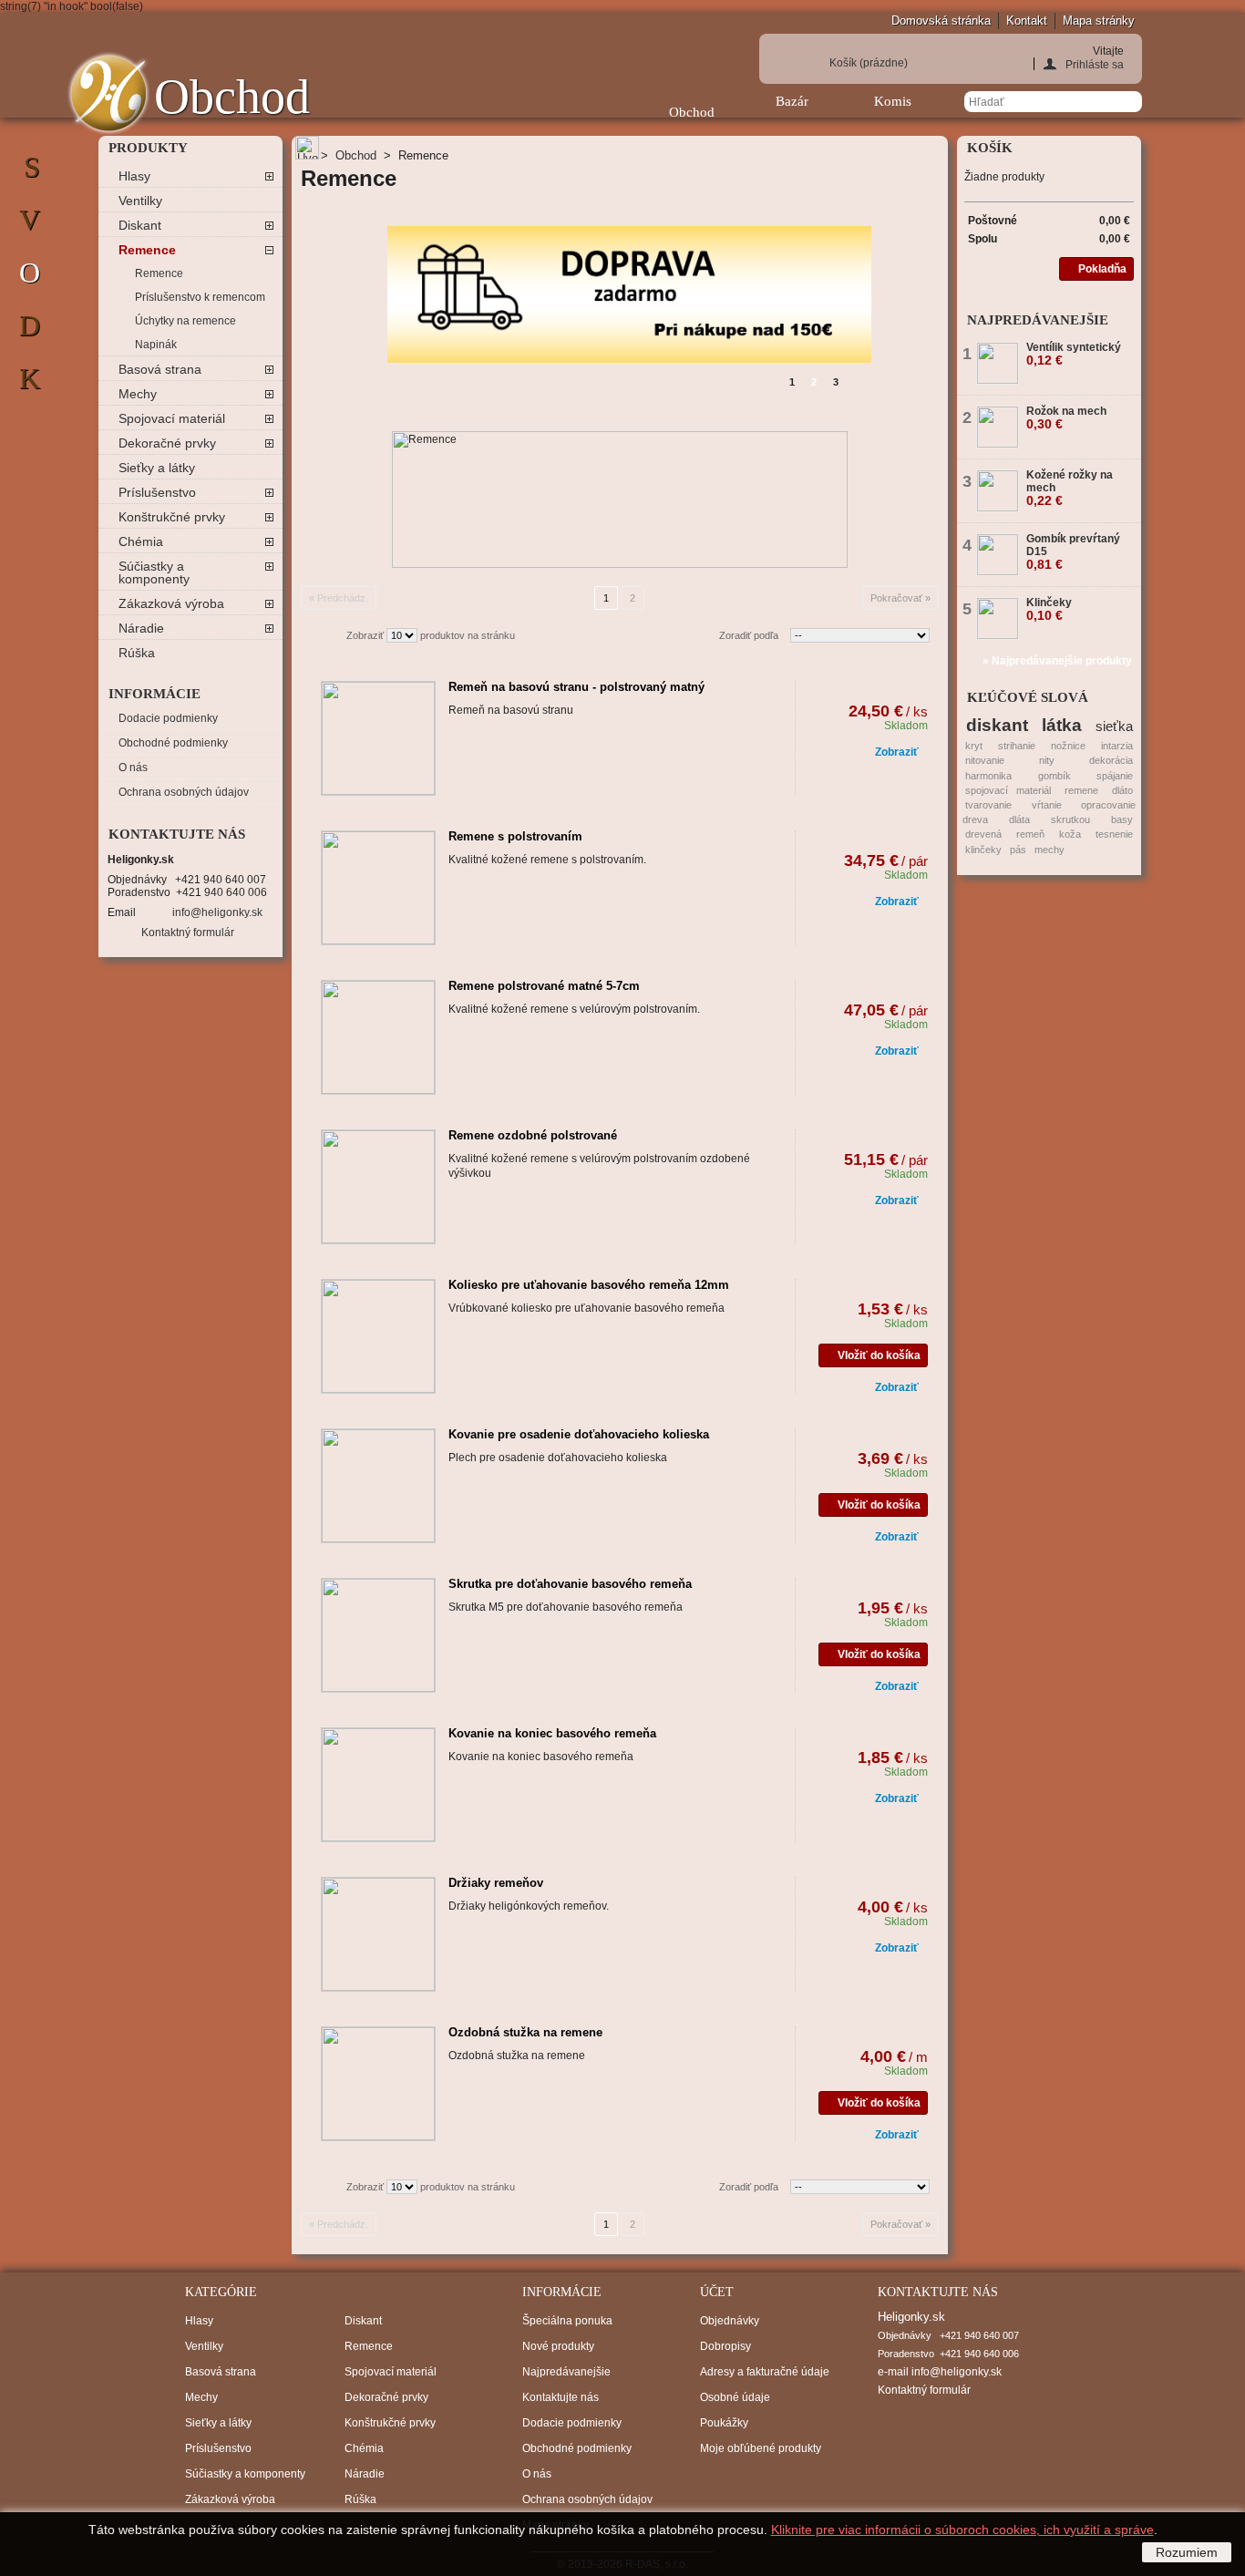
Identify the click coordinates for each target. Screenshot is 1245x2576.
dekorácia (1111, 760)
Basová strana (160, 369)
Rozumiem (1187, 2552)
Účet (717, 2292)
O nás (133, 768)
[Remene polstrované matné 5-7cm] (378, 1037)
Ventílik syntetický (1074, 354)
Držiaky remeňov (496, 1883)
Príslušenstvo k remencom (200, 297)
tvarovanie (988, 805)
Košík (869, 63)
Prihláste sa (1095, 64)
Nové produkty (558, 2346)
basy (1122, 819)
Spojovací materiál (172, 418)
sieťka (1114, 726)
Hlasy (134, 176)
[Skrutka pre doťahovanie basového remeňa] (378, 1635)
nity (1047, 760)
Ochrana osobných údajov (184, 792)
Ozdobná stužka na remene (525, 2032)
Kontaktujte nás (561, 2397)
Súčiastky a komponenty (154, 572)
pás (1018, 850)
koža (1070, 834)
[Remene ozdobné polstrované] (378, 1187)
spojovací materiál (1008, 790)
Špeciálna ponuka (567, 2321)
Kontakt (1027, 21)
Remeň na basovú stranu (511, 710)
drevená (983, 834)
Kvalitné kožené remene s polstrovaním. (547, 860)
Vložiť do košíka (879, 1355)
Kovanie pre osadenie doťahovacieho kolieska (579, 1434)
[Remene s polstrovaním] (378, 888)
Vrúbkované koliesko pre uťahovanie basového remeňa (586, 1308)
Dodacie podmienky (168, 718)
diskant (997, 725)
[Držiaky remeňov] (378, 1934)
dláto (1122, 790)
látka (1062, 725)
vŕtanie (1047, 805)
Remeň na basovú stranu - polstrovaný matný (576, 687)
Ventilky (140, 201)
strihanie (1017, 746)
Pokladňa (1102, 269)
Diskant (140, 225)
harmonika (988, 776)
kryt (974, 746)
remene (1081, 790)
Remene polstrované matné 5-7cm (544, 986)
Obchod (692, 112)
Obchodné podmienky (173, 743)
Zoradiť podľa (749, 635)
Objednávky (730, 2321)
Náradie (141, 628)
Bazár (792, 101)
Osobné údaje (735, 2397)
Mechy (138, 394)
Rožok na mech (1066, 417)
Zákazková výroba (171, 603)
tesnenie (1114, 834)
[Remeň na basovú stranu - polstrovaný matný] (378, 738)
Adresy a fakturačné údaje (765, 2372)
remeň (1030, 834)
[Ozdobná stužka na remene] (378, 2084)
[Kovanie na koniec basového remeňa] (378, 1785)
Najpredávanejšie (1038, 320)
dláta (1019, 819)
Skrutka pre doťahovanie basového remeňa (570, 1584)
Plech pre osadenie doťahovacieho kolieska (558, 1458)
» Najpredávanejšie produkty (1057, 661)
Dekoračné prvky (167, 443)
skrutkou (1070, 819)
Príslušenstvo (157, 492)
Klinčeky (1049, 609)
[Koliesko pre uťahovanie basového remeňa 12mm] (378, 1336)
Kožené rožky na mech (1070, 488)
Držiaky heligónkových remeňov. (529, 1906)
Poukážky (724, 2423)
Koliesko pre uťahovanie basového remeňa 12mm (589, 1285)
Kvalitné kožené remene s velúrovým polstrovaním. (574, 1009)
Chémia (141, 541)
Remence (147, 250)
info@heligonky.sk (217, 912)
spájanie (1115, 776)
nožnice (1068, 746)
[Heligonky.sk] (108, 93)
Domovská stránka (941, 21)
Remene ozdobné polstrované (533, 1135)
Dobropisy (725, 2346)
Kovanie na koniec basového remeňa (552, 1733)
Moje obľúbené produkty (761, 2448)
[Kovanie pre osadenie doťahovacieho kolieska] (378, 1486)
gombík (1055, 776)
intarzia (1117, 746)
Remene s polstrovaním (515, 836)
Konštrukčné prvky (172, 517)
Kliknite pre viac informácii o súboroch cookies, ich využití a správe (962, 2530)
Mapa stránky (1099, 21)
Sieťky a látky (157, 468)
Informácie (154, 694)
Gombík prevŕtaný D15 (1073, 551)
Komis (893, 101)
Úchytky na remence (185, 321)
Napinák (156, 345)
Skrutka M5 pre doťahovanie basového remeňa (566, 1607)
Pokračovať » (900, 598)
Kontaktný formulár (188, 933)
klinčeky (983, 850)
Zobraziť (365, 635)
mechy (1050, 850)
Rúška (137, 653)
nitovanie (985, 760)
